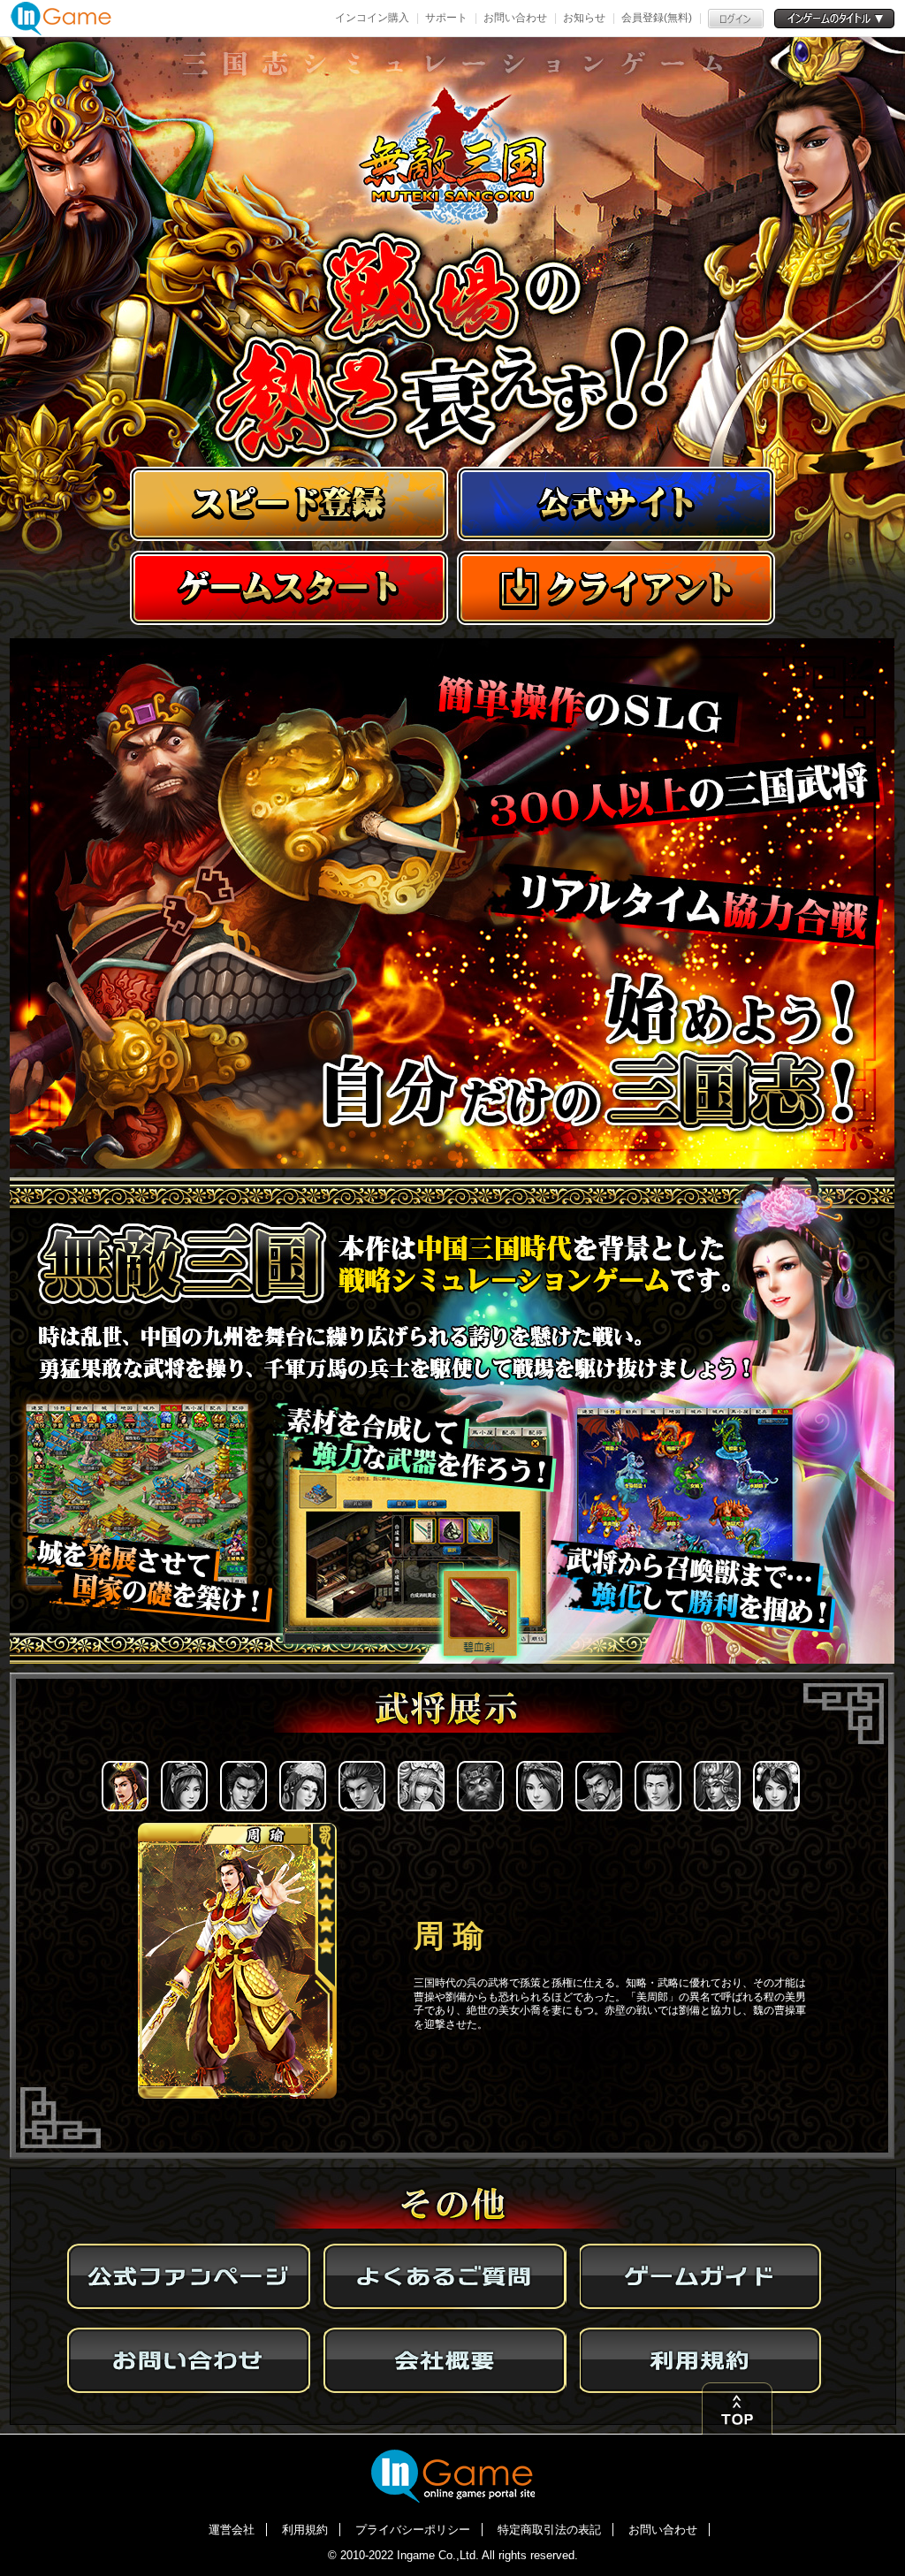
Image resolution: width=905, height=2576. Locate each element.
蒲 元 (363, 1787)
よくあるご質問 (445, 2279)
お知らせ (584, 18)
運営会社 (232, 2530)
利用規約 (701, 2361)
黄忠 (659, 1787)
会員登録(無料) (657, 18)
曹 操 (600, 1787)
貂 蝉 (304, 1787)
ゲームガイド (701, 2279)
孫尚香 (186, 1787)
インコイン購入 (372, 18)
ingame (453, 2476)
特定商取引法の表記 (549, 2530)
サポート (446, 18)
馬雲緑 (778, 1787)
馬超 (719, 1787)
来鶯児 (422, 1787)
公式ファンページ (189, 2279)
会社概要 (445, 2361)
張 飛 (482, 1787)
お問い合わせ (515, 18)
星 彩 (541, 1787)
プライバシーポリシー (413, 2530)
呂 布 (245, 1787)
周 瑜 (126, 1787)
